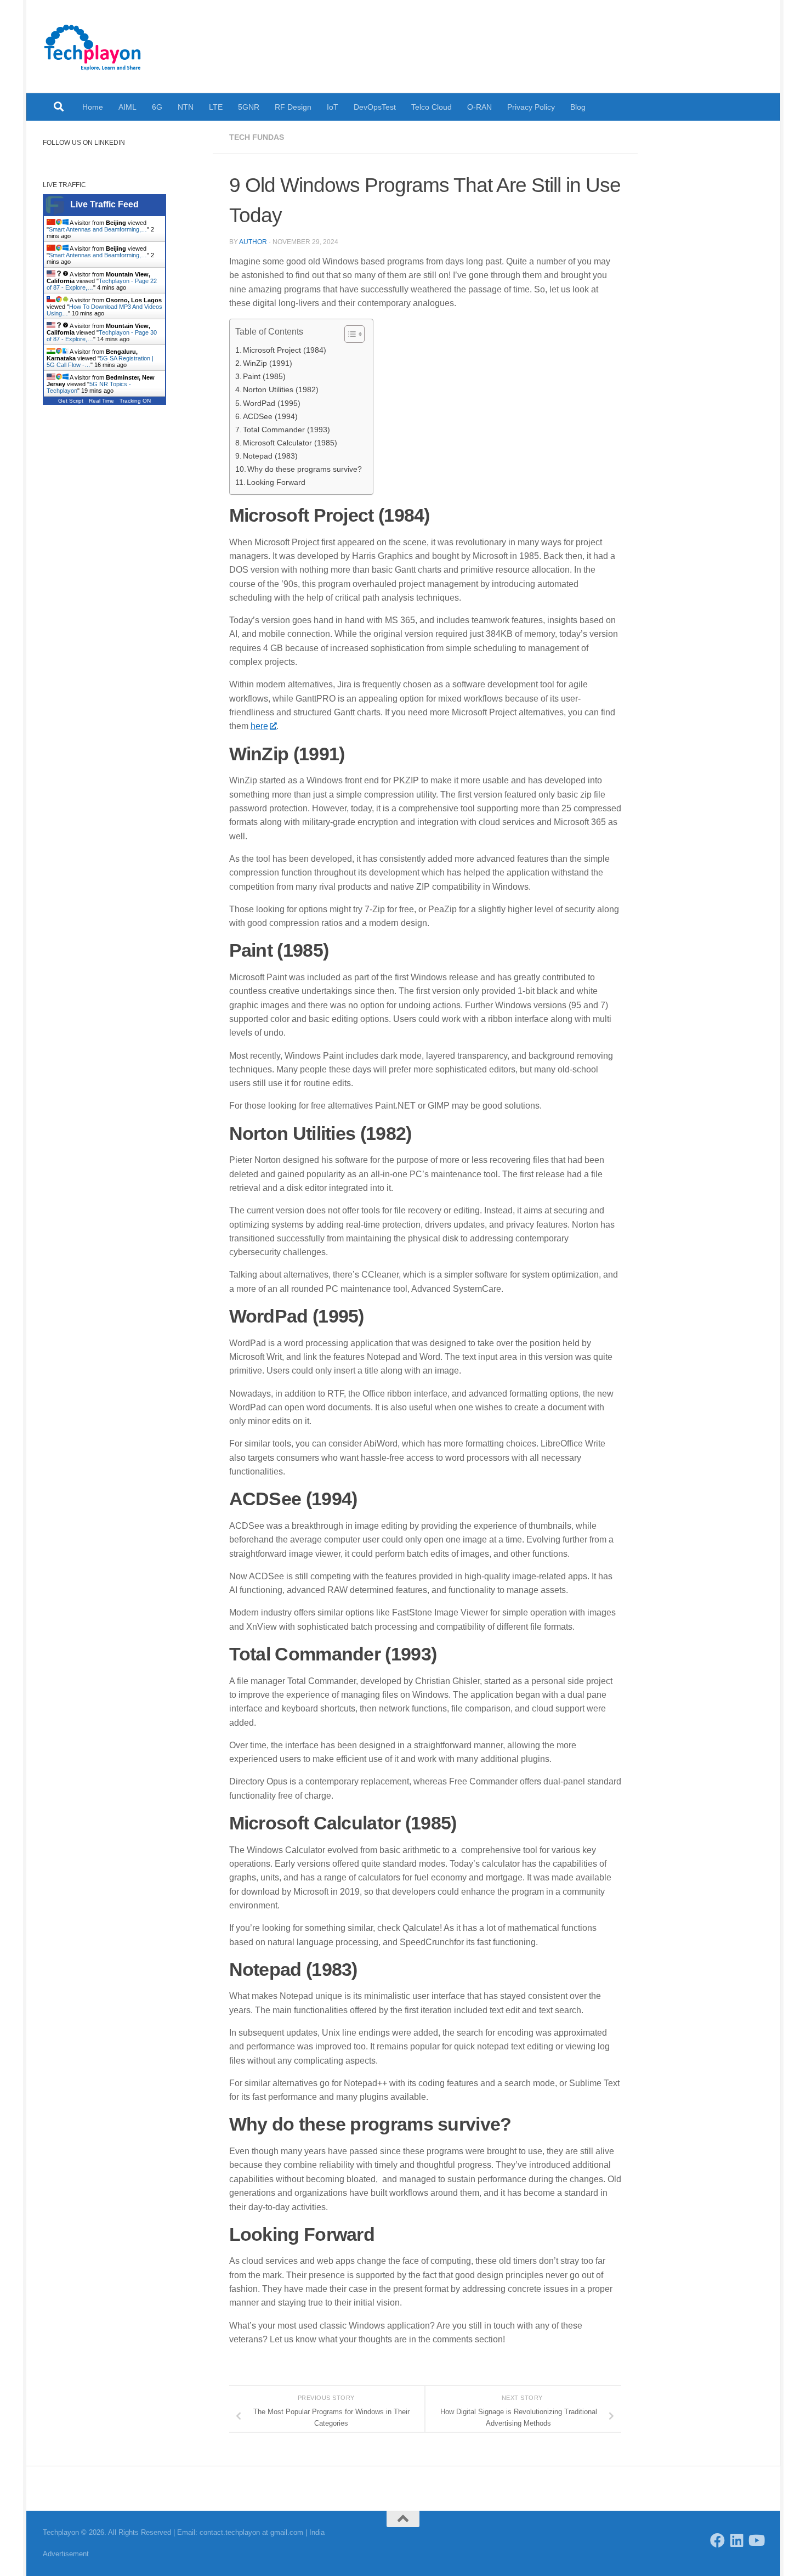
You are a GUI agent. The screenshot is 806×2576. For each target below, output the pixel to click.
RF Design (293, 107)
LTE (216, 107)
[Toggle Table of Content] (349, 334)
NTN (186, 107)
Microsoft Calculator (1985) (290, 443)
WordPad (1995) (272, 403)
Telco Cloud (432, 107)
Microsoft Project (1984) (285, 350)
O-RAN (479, 107)
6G (157, 107)
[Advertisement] (120, 604)
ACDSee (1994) (270, 416)
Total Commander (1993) (286, 430)
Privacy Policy (531, 107)
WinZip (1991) (268, 363)
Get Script (71, 401)
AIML (127, 107)
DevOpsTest (375, 107)
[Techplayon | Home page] (93, 47)
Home (93, 107)
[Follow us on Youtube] (756, 2540)
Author (253, 242)
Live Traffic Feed (104, 204)
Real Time (101, 401)
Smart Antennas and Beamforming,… (98, 229)
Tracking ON (135, 401)
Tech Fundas (257, 137)
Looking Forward (276, 482)
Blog (578, 107)
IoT (333, 107)
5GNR (249, 107)
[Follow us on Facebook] (717, 2540)
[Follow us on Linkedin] (737, 2540)
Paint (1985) (264, 376)
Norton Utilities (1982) (281, 389)
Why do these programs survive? (305, 469)
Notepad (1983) (270, 456)
